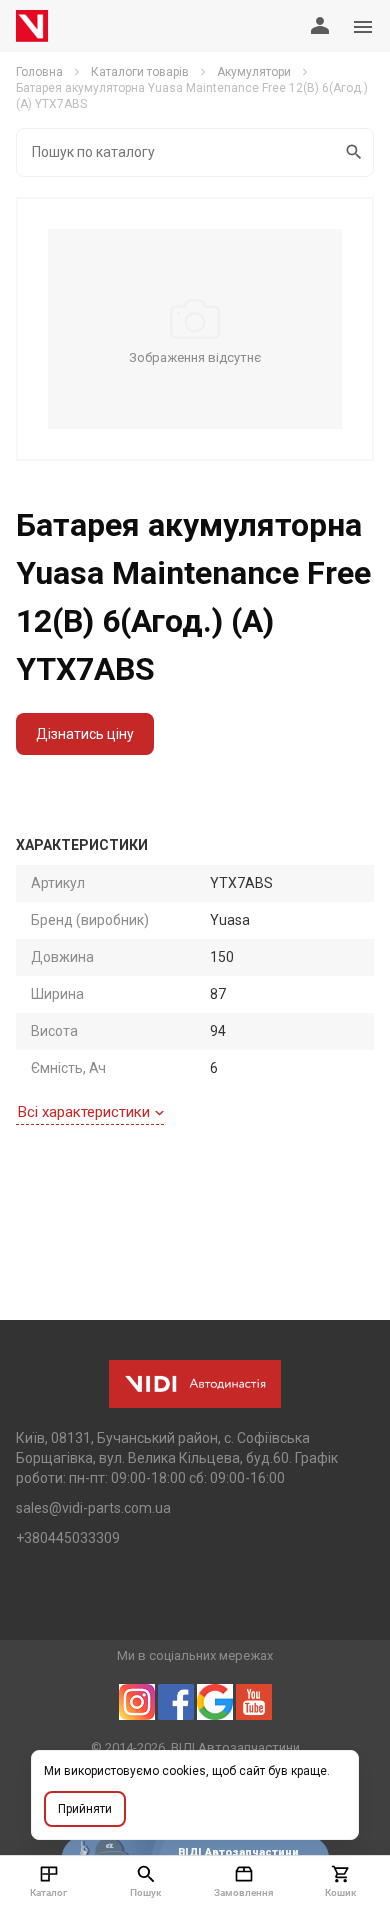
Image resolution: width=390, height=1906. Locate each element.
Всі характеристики (84, 1112)
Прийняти (85, 1809)
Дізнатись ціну (85, 734)
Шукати (355, 152)
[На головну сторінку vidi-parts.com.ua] (32, 26)
